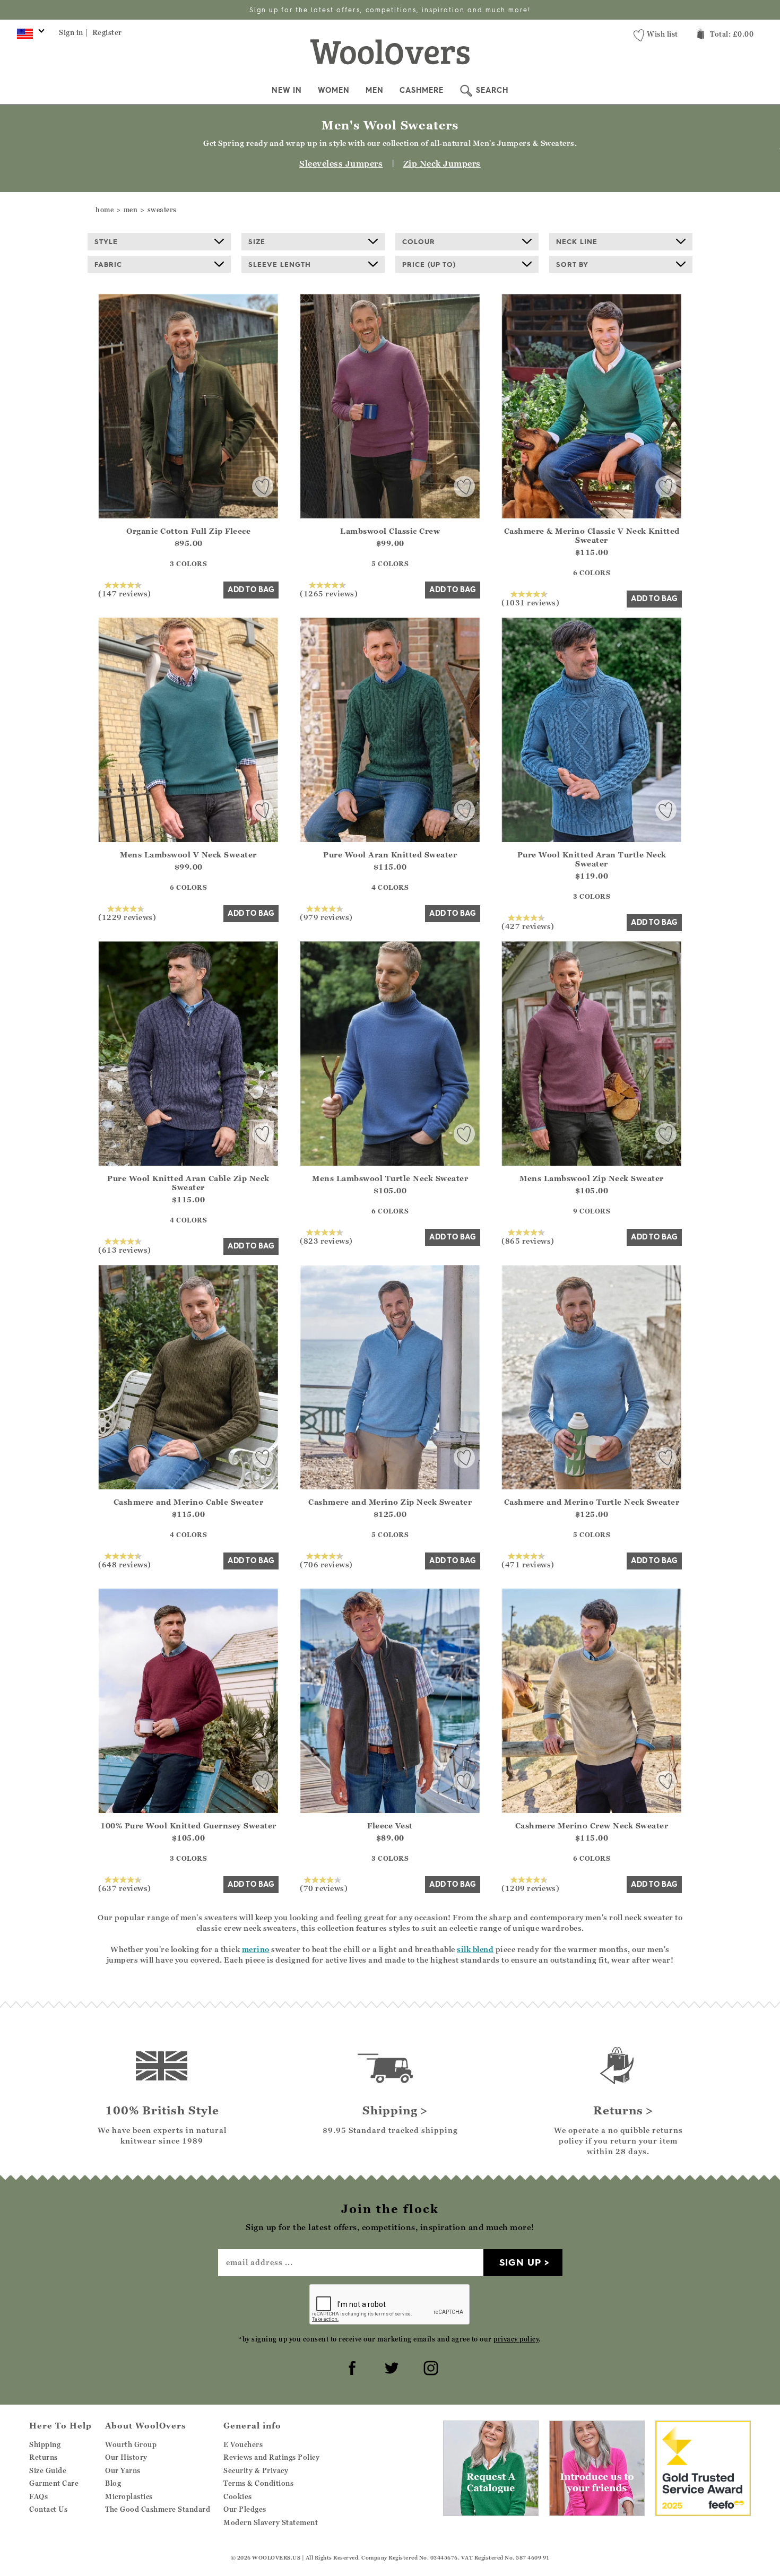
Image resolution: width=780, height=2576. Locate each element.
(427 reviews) (528, 926)
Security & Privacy (256, 2470)
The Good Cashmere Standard (158, 2509)
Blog (113, 2483)
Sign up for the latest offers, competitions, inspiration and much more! (390, 10)
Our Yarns (123, 2470)
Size (257, 241)
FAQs (38, 2496)
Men (375, 90)
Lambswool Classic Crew (390, 531)
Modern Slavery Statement (271, 2522)
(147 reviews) (125, 593)
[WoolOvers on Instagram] (429, 2366)
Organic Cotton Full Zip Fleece (188, 531)
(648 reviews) (125, 1564)
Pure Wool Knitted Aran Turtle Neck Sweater (592, 859)
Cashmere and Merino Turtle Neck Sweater (592, 1502)
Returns (44, 2457)
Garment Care (54, 2483)
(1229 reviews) (127, 917)
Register (107, 32)
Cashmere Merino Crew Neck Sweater (592, 1825)
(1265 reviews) (329, 593)
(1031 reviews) (530, 602)
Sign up (520, 2262)
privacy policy (516, 2339)
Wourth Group (131, 2444)
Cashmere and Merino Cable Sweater (189, 1502)
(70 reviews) (324, 1888)
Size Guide (48, 2470)
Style (106, 241)
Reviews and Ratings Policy (271, 2457)
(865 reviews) (528, 1241)
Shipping (45, 2444)
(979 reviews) (326, 917)
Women (334, 90)
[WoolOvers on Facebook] (351, 2366)
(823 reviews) (326, 1241)
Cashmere (422, 90)
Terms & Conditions (258, 2483)
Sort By (572, 264)
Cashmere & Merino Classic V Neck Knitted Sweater (592, 535)
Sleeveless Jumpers (341, 163)
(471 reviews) (528, 1564)
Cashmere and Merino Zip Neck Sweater (390, 1502)
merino (256, 1949)
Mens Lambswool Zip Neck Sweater (592, 1178)
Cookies (238, 2496)
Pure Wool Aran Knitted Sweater (390, 855)
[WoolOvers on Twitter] (390, 2366)
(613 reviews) (125, 1250)
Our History (126, 2457)
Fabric (108, 264)
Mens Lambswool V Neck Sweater (188, 855)
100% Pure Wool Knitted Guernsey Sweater (188, 1825)
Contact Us (48, 2509)
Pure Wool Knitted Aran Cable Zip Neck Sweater (188, 1183)
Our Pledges (245, 2509)
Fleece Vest (390, 1825)
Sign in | (73, 32)
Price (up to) (429, 264)
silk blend (475, 1949)
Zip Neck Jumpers (442, 163)
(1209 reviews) (530, 1888)
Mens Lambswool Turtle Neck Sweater (390, 1178)
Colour (419, 241)
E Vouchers (243, 2444)
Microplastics (129, 2496)
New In (287, 90)
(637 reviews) (125, 1888)
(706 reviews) (326, 1564)
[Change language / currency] (29, 36)
